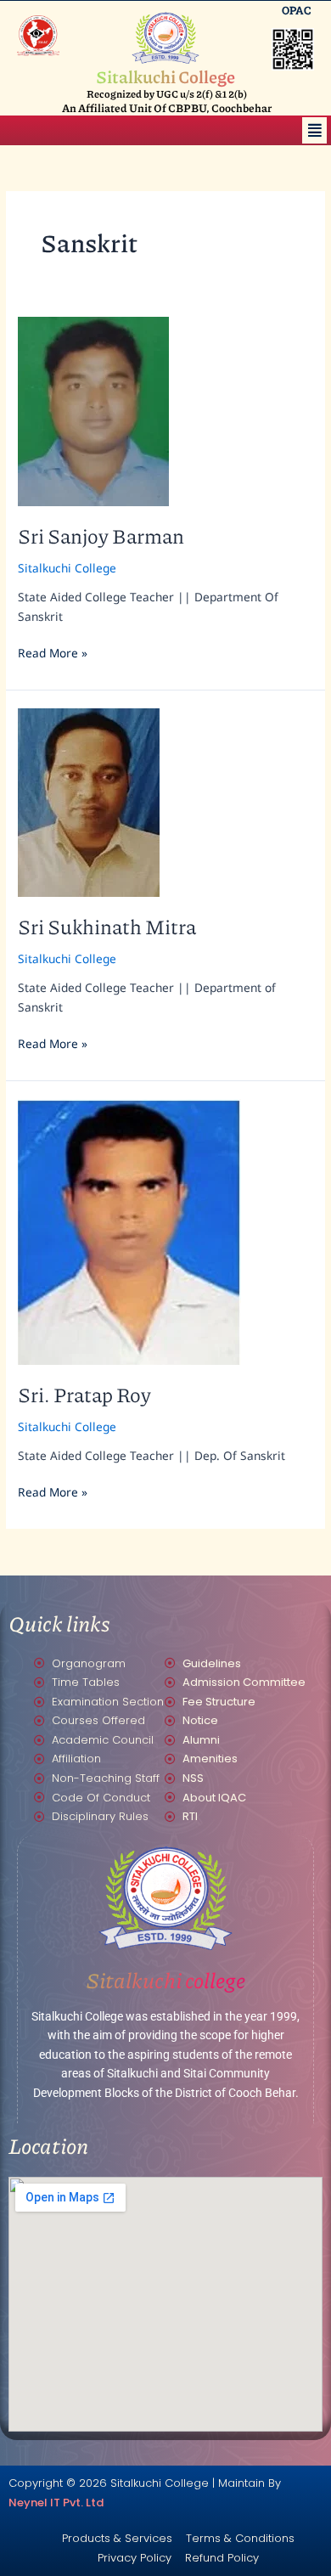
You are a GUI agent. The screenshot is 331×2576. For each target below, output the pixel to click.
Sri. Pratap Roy (84, 1394)
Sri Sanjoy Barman (101, 535)
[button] (314, 130)
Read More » (53, 652)
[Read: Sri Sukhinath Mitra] (89, 800)
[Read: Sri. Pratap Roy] (129, 1230)
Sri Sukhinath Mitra (107, 926)
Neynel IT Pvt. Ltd (56, 2503)
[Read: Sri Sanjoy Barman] (93, 410)
